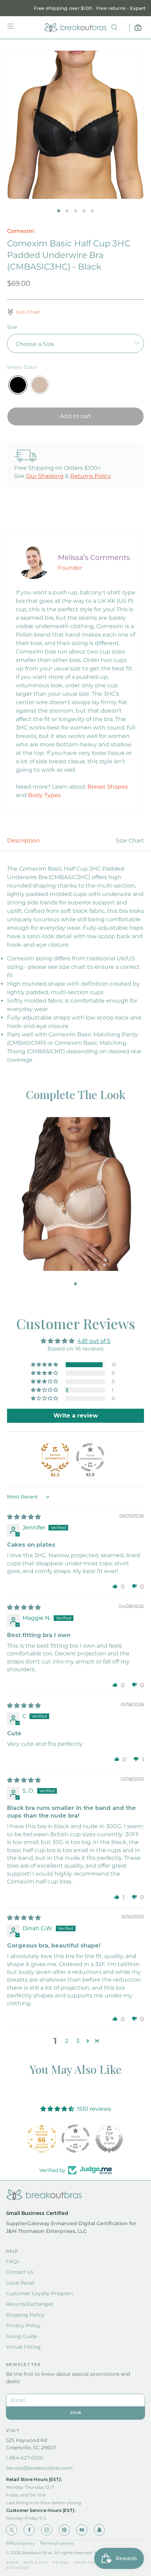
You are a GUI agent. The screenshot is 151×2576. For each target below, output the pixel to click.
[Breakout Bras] (75, 27)
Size (12, 327)
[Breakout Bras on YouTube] (82, 2530)
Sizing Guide (21, 2336)
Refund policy (21, 2543)
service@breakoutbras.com (39, 2468)
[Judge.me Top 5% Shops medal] (109, 2139)
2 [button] (67, 2041)
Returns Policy (91, 476)
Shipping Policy (25, 2315)
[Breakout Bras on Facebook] (29, 2530)
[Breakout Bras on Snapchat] (99, 2530)
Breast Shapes (108, 787)
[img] (24, 1517)
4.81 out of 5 (94, 1341)
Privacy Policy (23, 2325)
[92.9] (90, 1457)
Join (75, 2413)
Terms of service (57, 2543)
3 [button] (78, 2041)
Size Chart (130, 841)
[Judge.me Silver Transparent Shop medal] (75, 2139)
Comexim (21, 231)
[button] (45, 1365)
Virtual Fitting (23, 2347)
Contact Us (20, 2272)
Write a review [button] (76, 1416)
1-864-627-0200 (25, 2458)
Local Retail (20, 2283)
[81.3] (55, 1457)
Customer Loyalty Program (40, 2293)
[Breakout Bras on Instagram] (47, 2530)
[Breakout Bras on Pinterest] (64, 2530)
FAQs (13, 2261)
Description (23, 841)
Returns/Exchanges (30, 2304)
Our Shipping (45, 476)
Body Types (44, 795)
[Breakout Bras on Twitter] (12, 2530)
